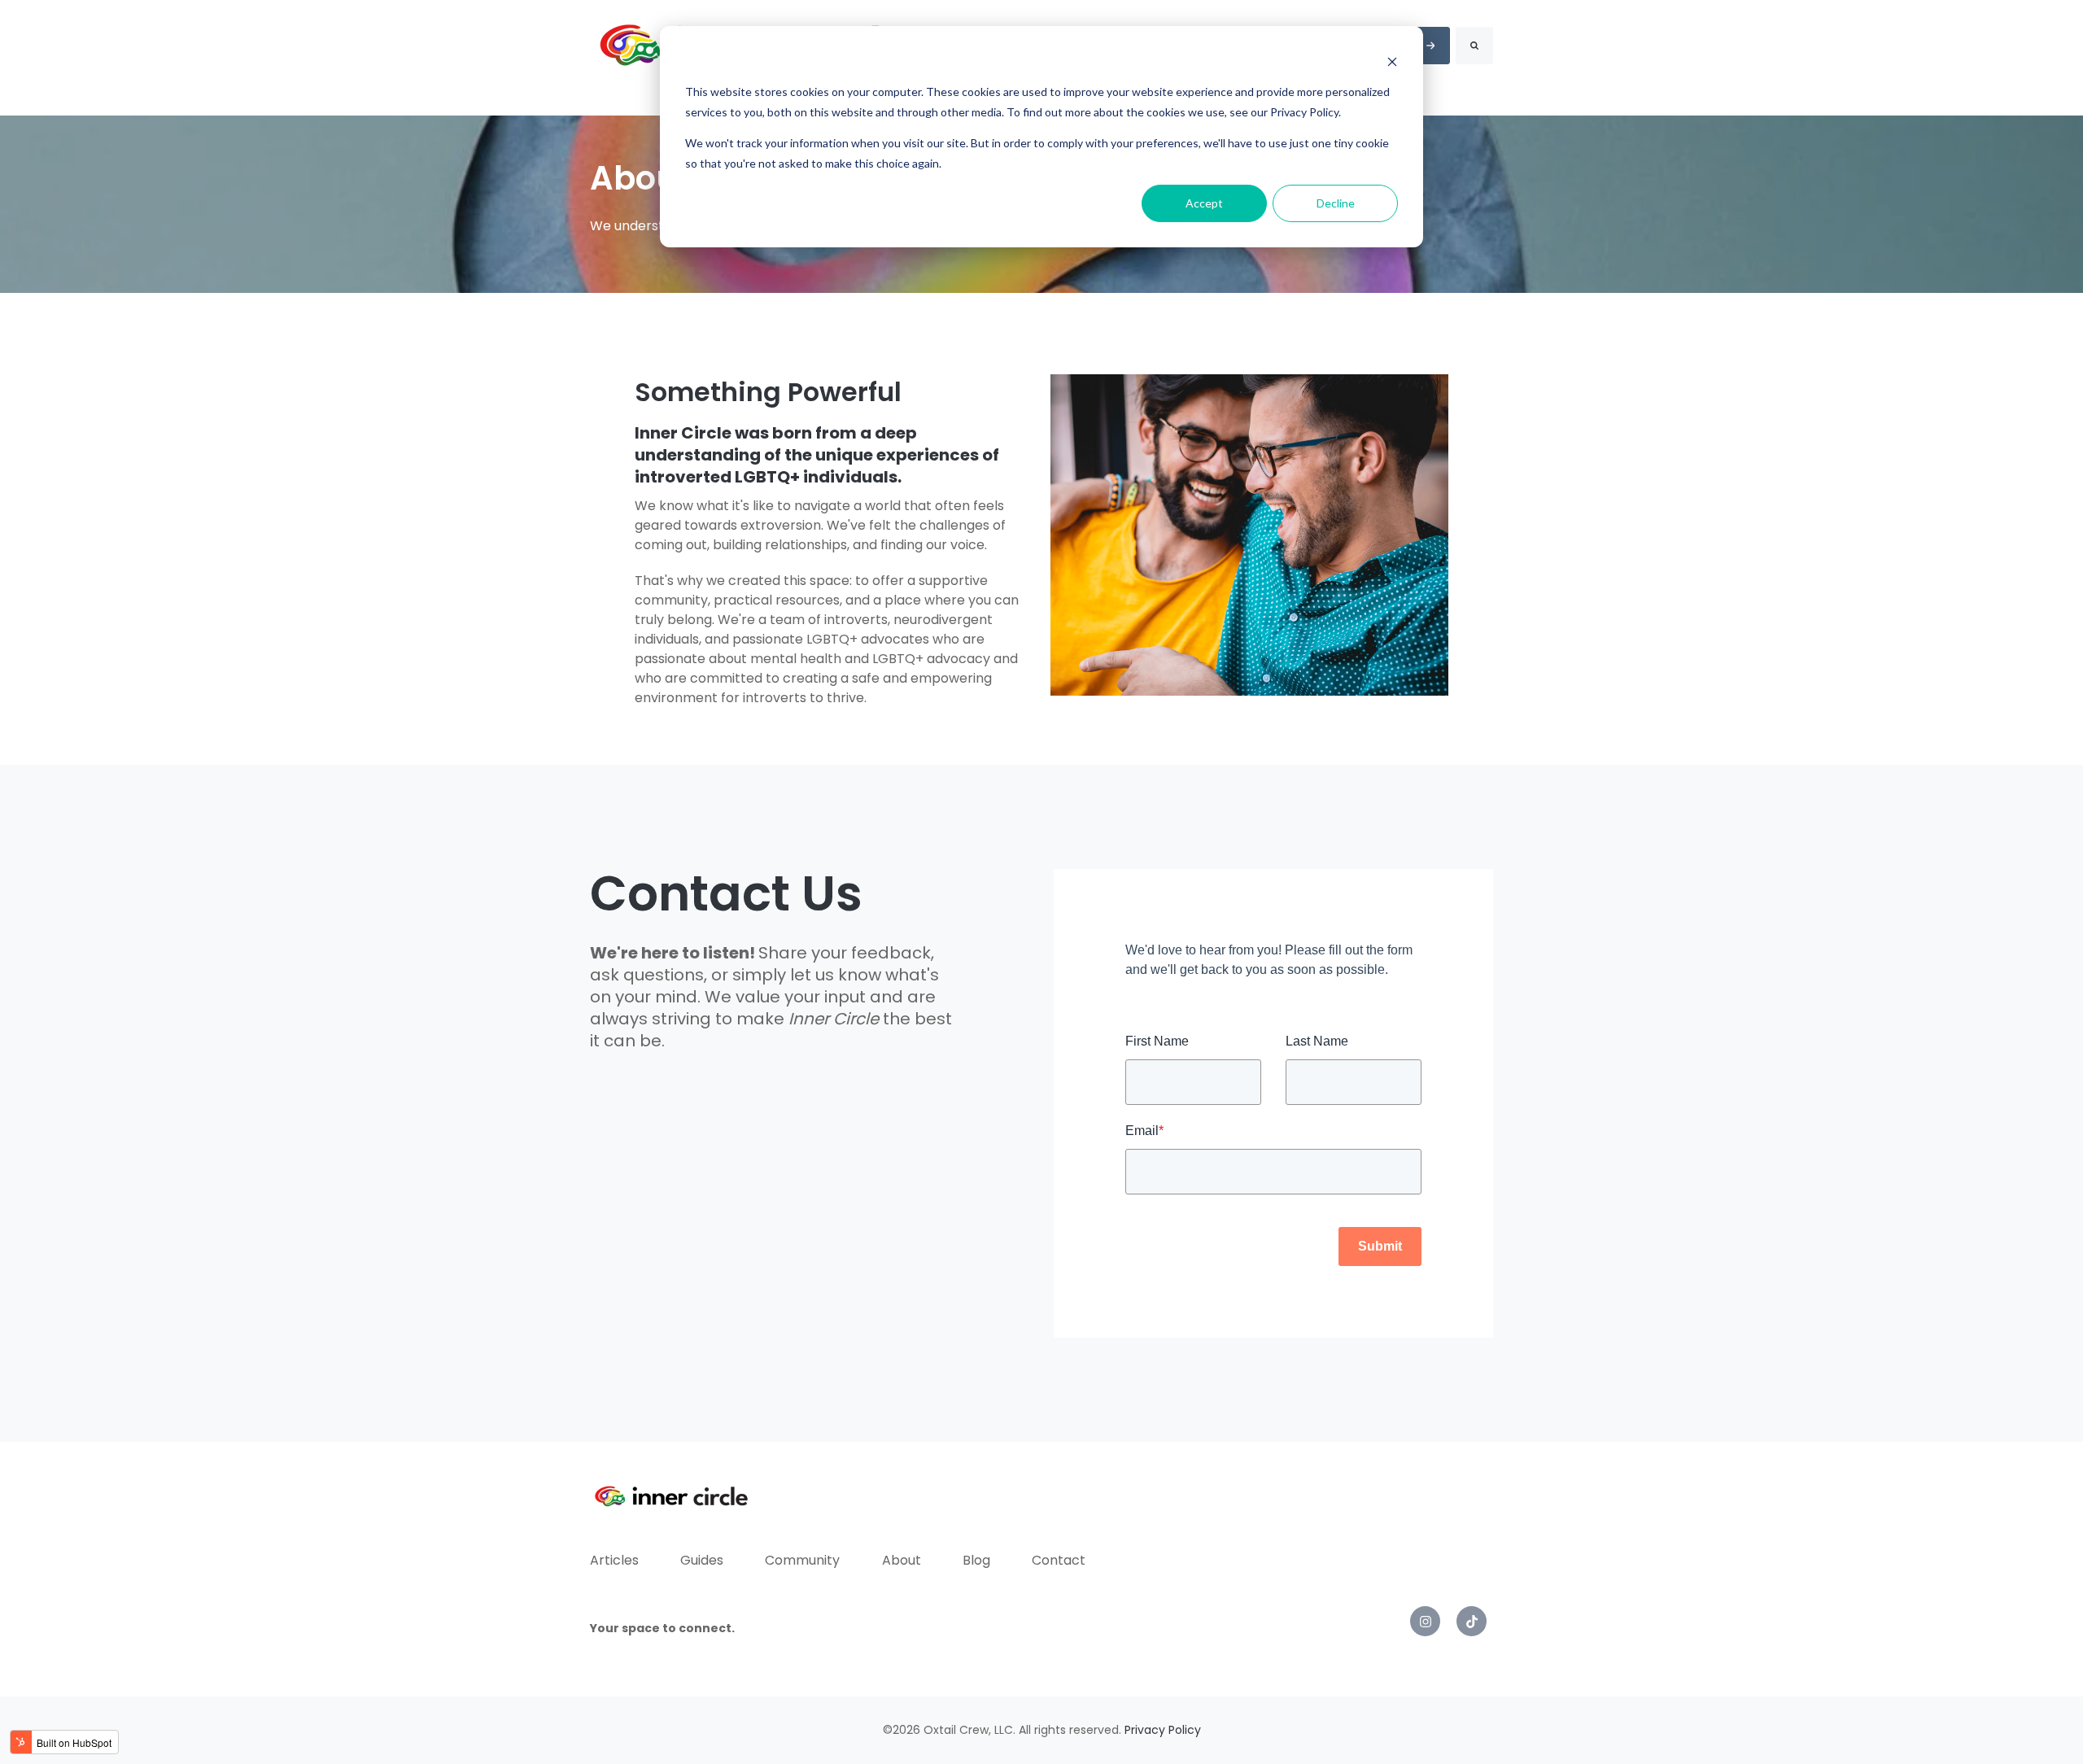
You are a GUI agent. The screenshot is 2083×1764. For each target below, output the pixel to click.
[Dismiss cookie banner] (1392, 61)
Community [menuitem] (802, 1560)
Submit (1380, 1246)
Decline (1336, 203)
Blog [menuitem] (976, 1560)
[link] (1425, 1621)
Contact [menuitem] (1059, 1560)
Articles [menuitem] (614, 1560)
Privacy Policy (1163, 1730)
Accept (1204, 203)
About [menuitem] (902, 1560)
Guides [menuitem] (702, 1560)
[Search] (1474, 46)
